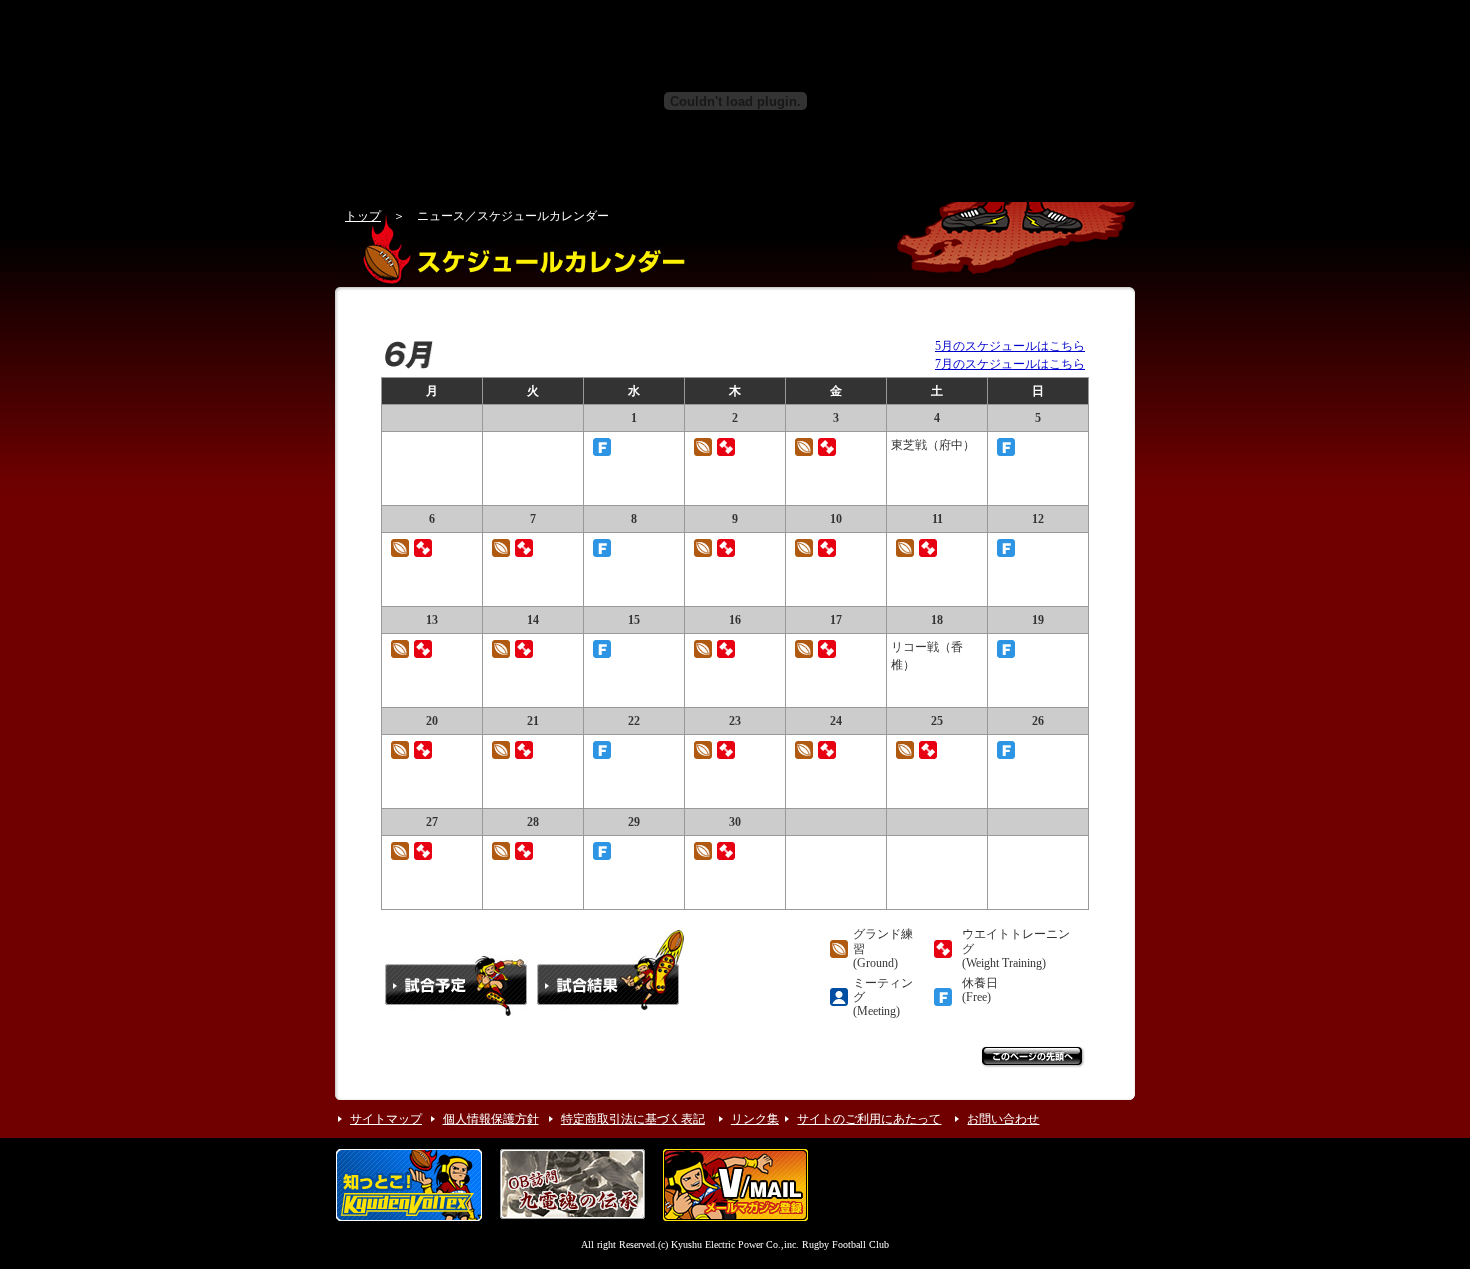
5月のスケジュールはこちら (1010, 346)
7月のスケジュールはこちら (1010, 364)
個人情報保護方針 (491, 1119)
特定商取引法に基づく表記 (633, 1119)
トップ (363, 216)
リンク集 (755, 1119)
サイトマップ (386, 1119)
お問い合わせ (1003, 1119)
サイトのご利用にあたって (869, 1119)
